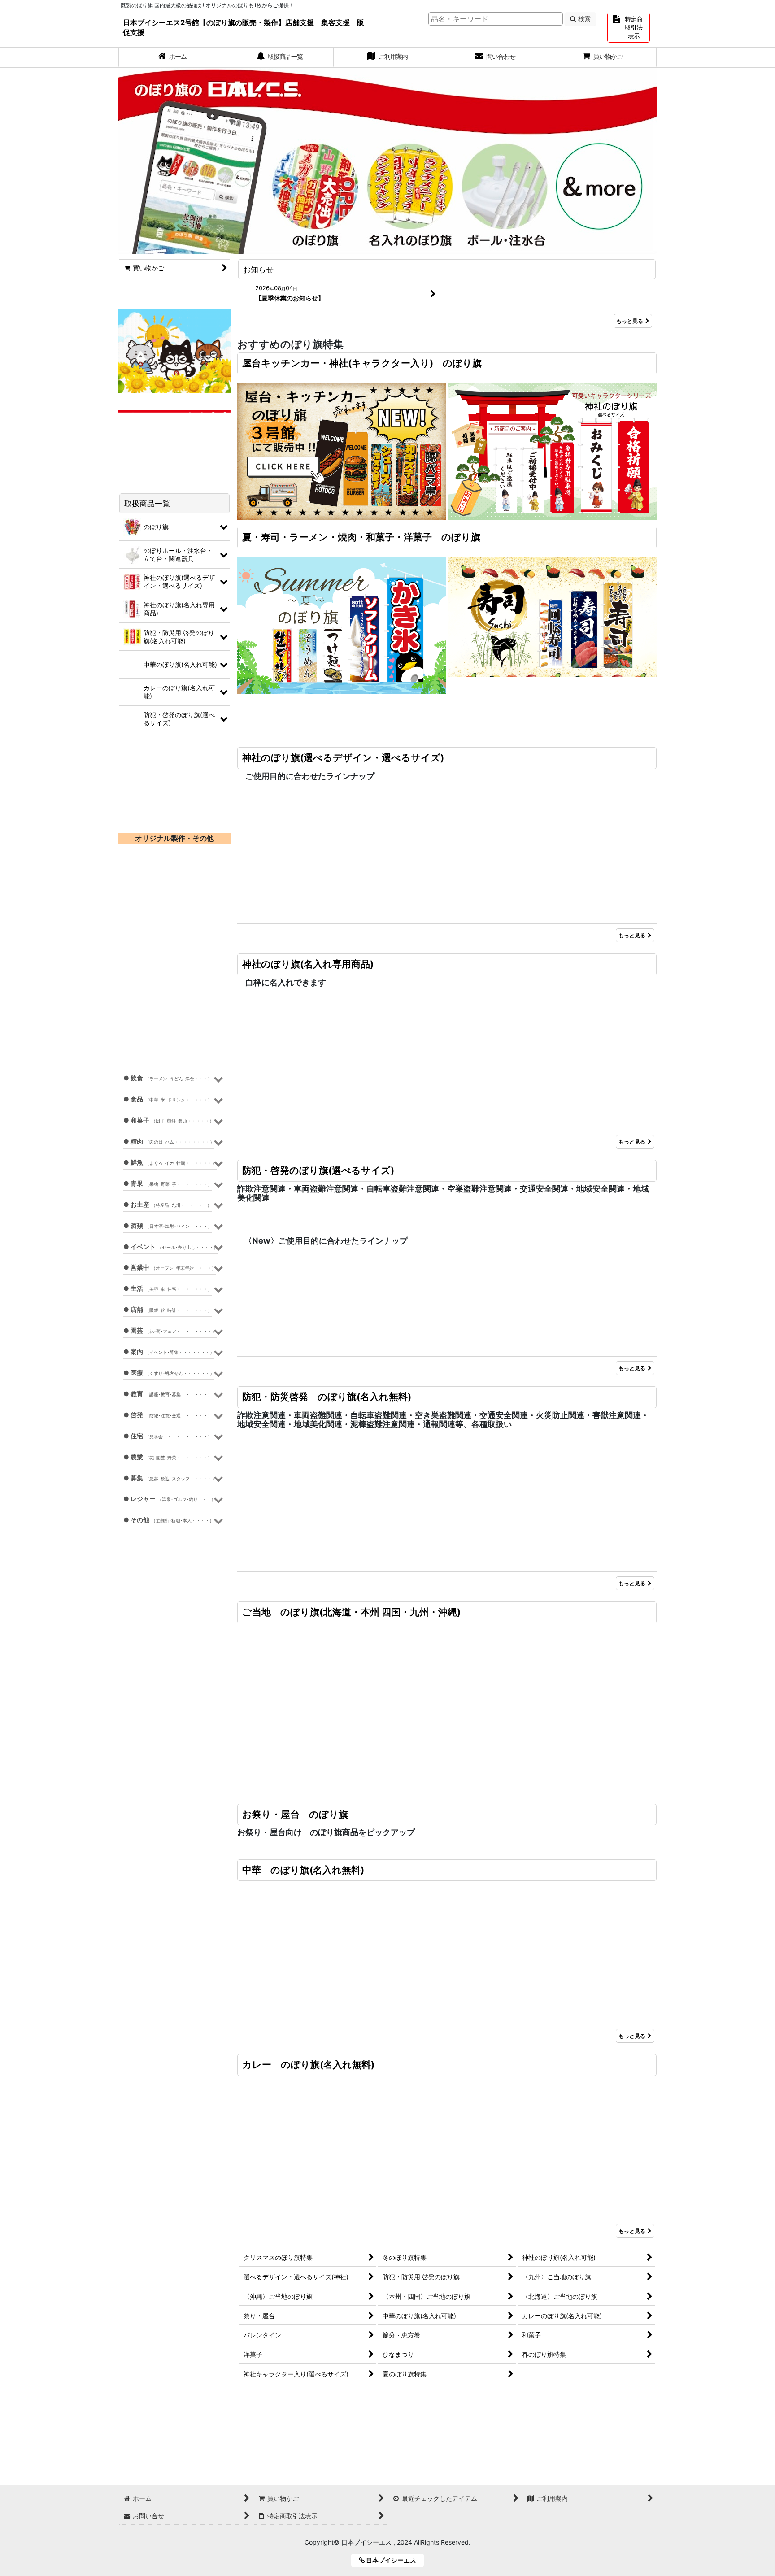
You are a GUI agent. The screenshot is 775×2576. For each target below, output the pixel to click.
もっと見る (630, 321)
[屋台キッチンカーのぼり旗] (342, 451)
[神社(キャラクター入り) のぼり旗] (552, 451)
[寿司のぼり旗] (552, 624)
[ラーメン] (342, 775)
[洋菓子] (552, 926)
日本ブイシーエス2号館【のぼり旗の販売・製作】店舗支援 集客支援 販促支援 (244, 27)
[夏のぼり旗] (342, 624)
